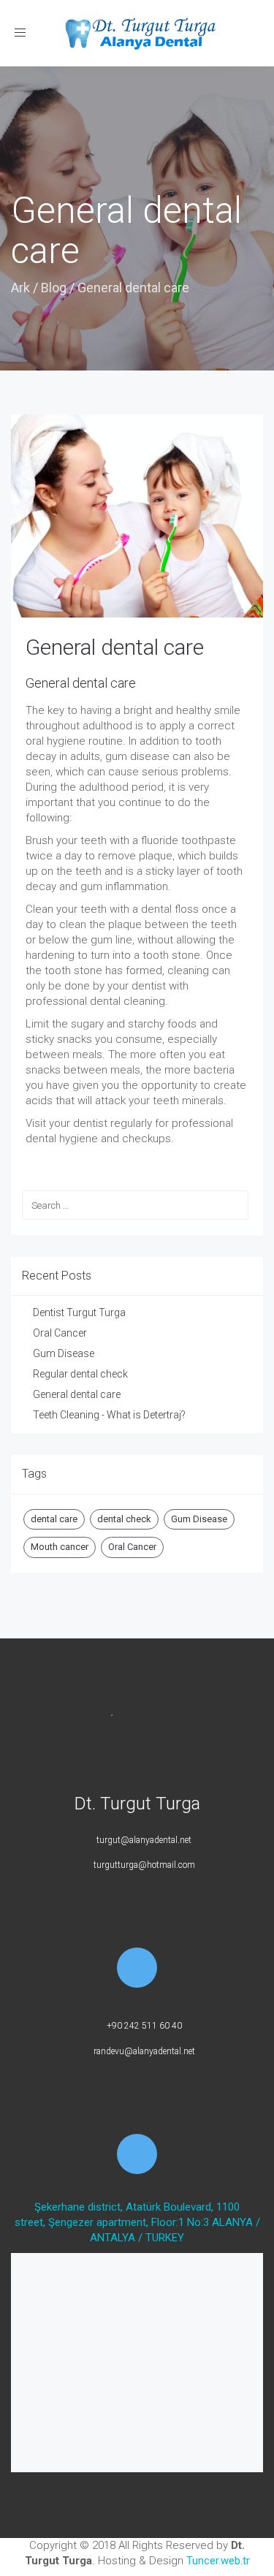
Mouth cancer (60, 1547)
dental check (124, 1519)
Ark (20, 288)
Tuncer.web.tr (218, 2561)
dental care (54, 1519)
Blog (54, 288)
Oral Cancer (60, 1333)
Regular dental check (80, 1374)
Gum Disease (64, 1353)
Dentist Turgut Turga (79, 1312)
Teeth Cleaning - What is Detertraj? (109, 1415)
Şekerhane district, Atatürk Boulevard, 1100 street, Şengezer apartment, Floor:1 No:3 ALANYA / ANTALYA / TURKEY (137, 2222)
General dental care (115, 647)
